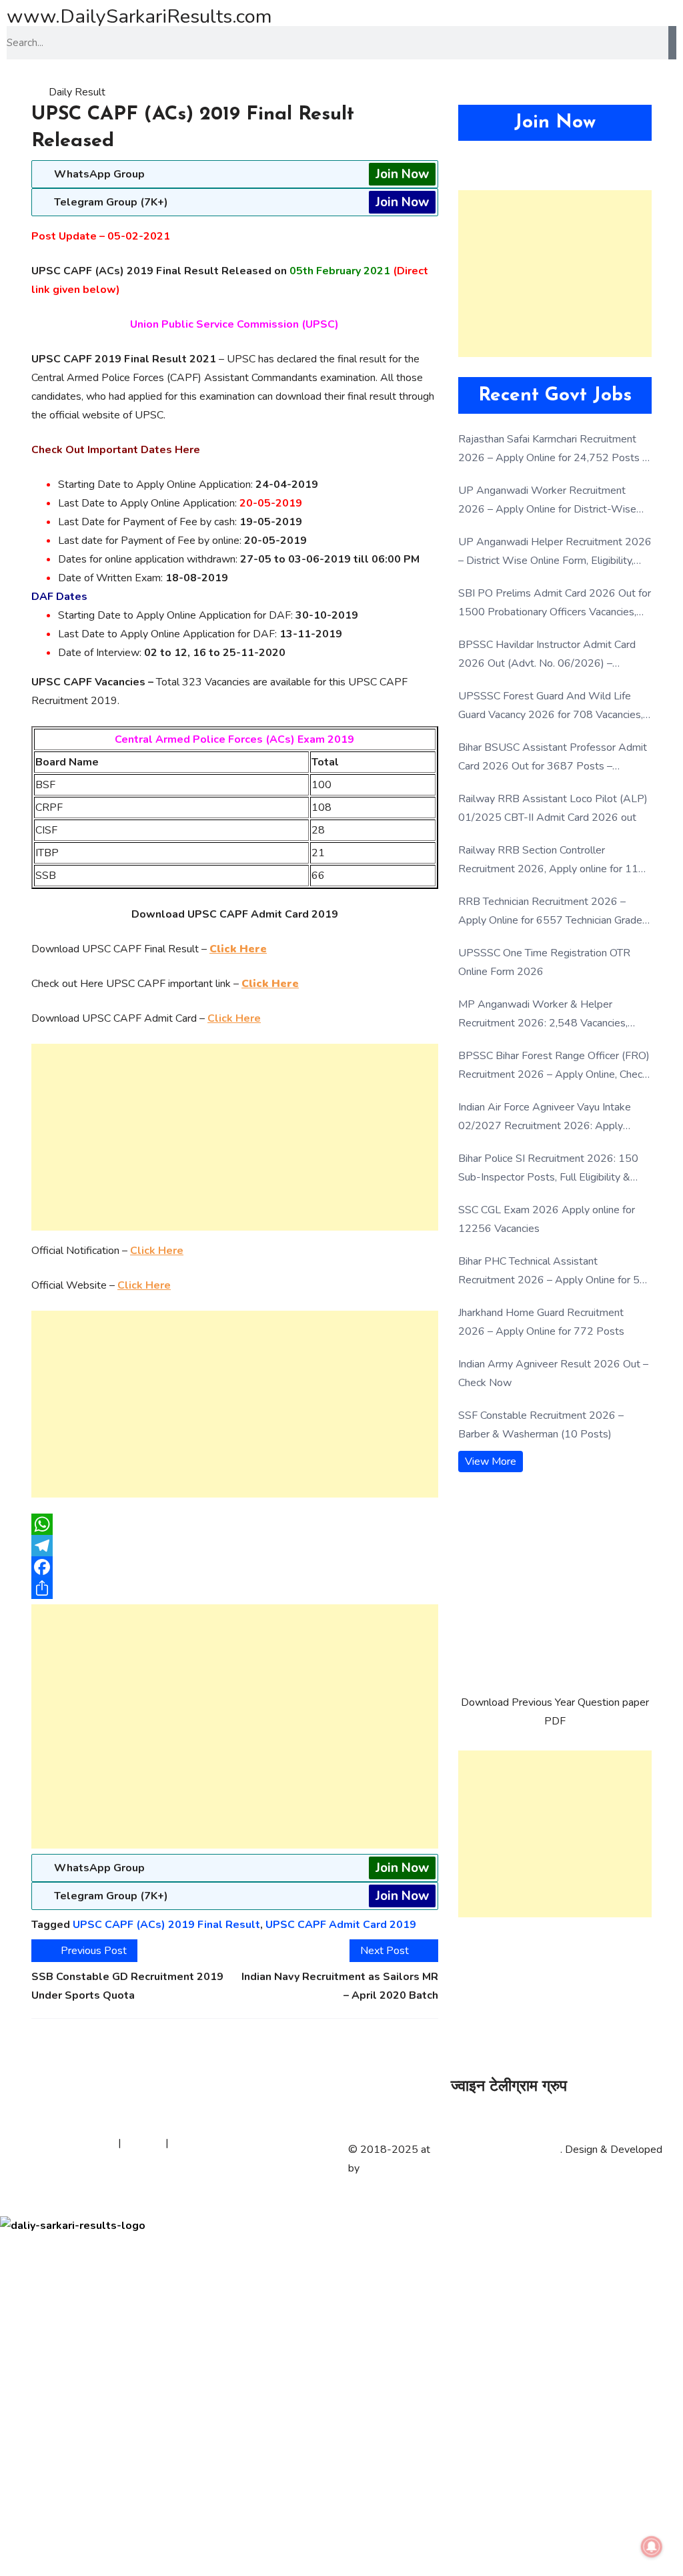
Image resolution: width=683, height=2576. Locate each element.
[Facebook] (235, 1567)
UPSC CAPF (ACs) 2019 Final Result (166, 1925)
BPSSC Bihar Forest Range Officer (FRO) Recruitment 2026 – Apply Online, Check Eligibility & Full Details (554, 1066)
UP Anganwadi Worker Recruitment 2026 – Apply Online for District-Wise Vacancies (547, 501)
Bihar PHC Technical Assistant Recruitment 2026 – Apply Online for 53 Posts (552, 1272)
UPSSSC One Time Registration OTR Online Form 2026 (544, 962)
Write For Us (202, 2143)
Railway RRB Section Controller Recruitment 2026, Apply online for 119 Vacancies (552, 861)
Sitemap (143, 2143)
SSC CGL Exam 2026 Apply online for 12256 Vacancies (547, 1219)
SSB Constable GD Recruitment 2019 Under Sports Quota (127, 1986)
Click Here (234, 1018)
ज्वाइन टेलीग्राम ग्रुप (509, 2087)
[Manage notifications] (652, 2547)
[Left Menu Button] (7, 2207)
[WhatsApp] (235, 1524)
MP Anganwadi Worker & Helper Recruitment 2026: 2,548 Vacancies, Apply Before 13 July (543, 1015)
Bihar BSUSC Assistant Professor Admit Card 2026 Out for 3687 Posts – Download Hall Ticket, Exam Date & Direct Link (553, 758)
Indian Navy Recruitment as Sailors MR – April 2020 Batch (340, 1986)
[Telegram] (235, 1546)
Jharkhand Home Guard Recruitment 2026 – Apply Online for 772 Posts (541, 1322)
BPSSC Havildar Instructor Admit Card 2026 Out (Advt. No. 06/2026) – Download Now (547, 655)
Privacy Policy (83, 2143)
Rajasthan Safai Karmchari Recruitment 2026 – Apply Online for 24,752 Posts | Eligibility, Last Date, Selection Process (552, 449)
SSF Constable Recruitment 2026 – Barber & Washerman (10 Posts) (541, 1425)
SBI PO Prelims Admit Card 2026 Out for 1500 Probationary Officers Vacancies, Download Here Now (555, 604)
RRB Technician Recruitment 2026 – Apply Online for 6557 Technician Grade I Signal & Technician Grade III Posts (553, 912)
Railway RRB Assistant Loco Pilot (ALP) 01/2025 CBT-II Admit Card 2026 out (553, 808)
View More (491, 1462)
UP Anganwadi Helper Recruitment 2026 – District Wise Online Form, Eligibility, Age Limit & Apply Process (555, 552)
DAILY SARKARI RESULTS (497, 2150)
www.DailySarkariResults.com (139, 16)
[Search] (672, 43)
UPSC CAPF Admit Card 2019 (341, 1925)
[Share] (235, 1588)
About (28, 2143)
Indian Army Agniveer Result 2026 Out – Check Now (553, 1373)
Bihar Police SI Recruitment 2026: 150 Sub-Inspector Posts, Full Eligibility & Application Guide (548, 1169)
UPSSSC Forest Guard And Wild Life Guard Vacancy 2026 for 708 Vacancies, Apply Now (551, 706)
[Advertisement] (235, 1137)
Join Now (402, 174)
